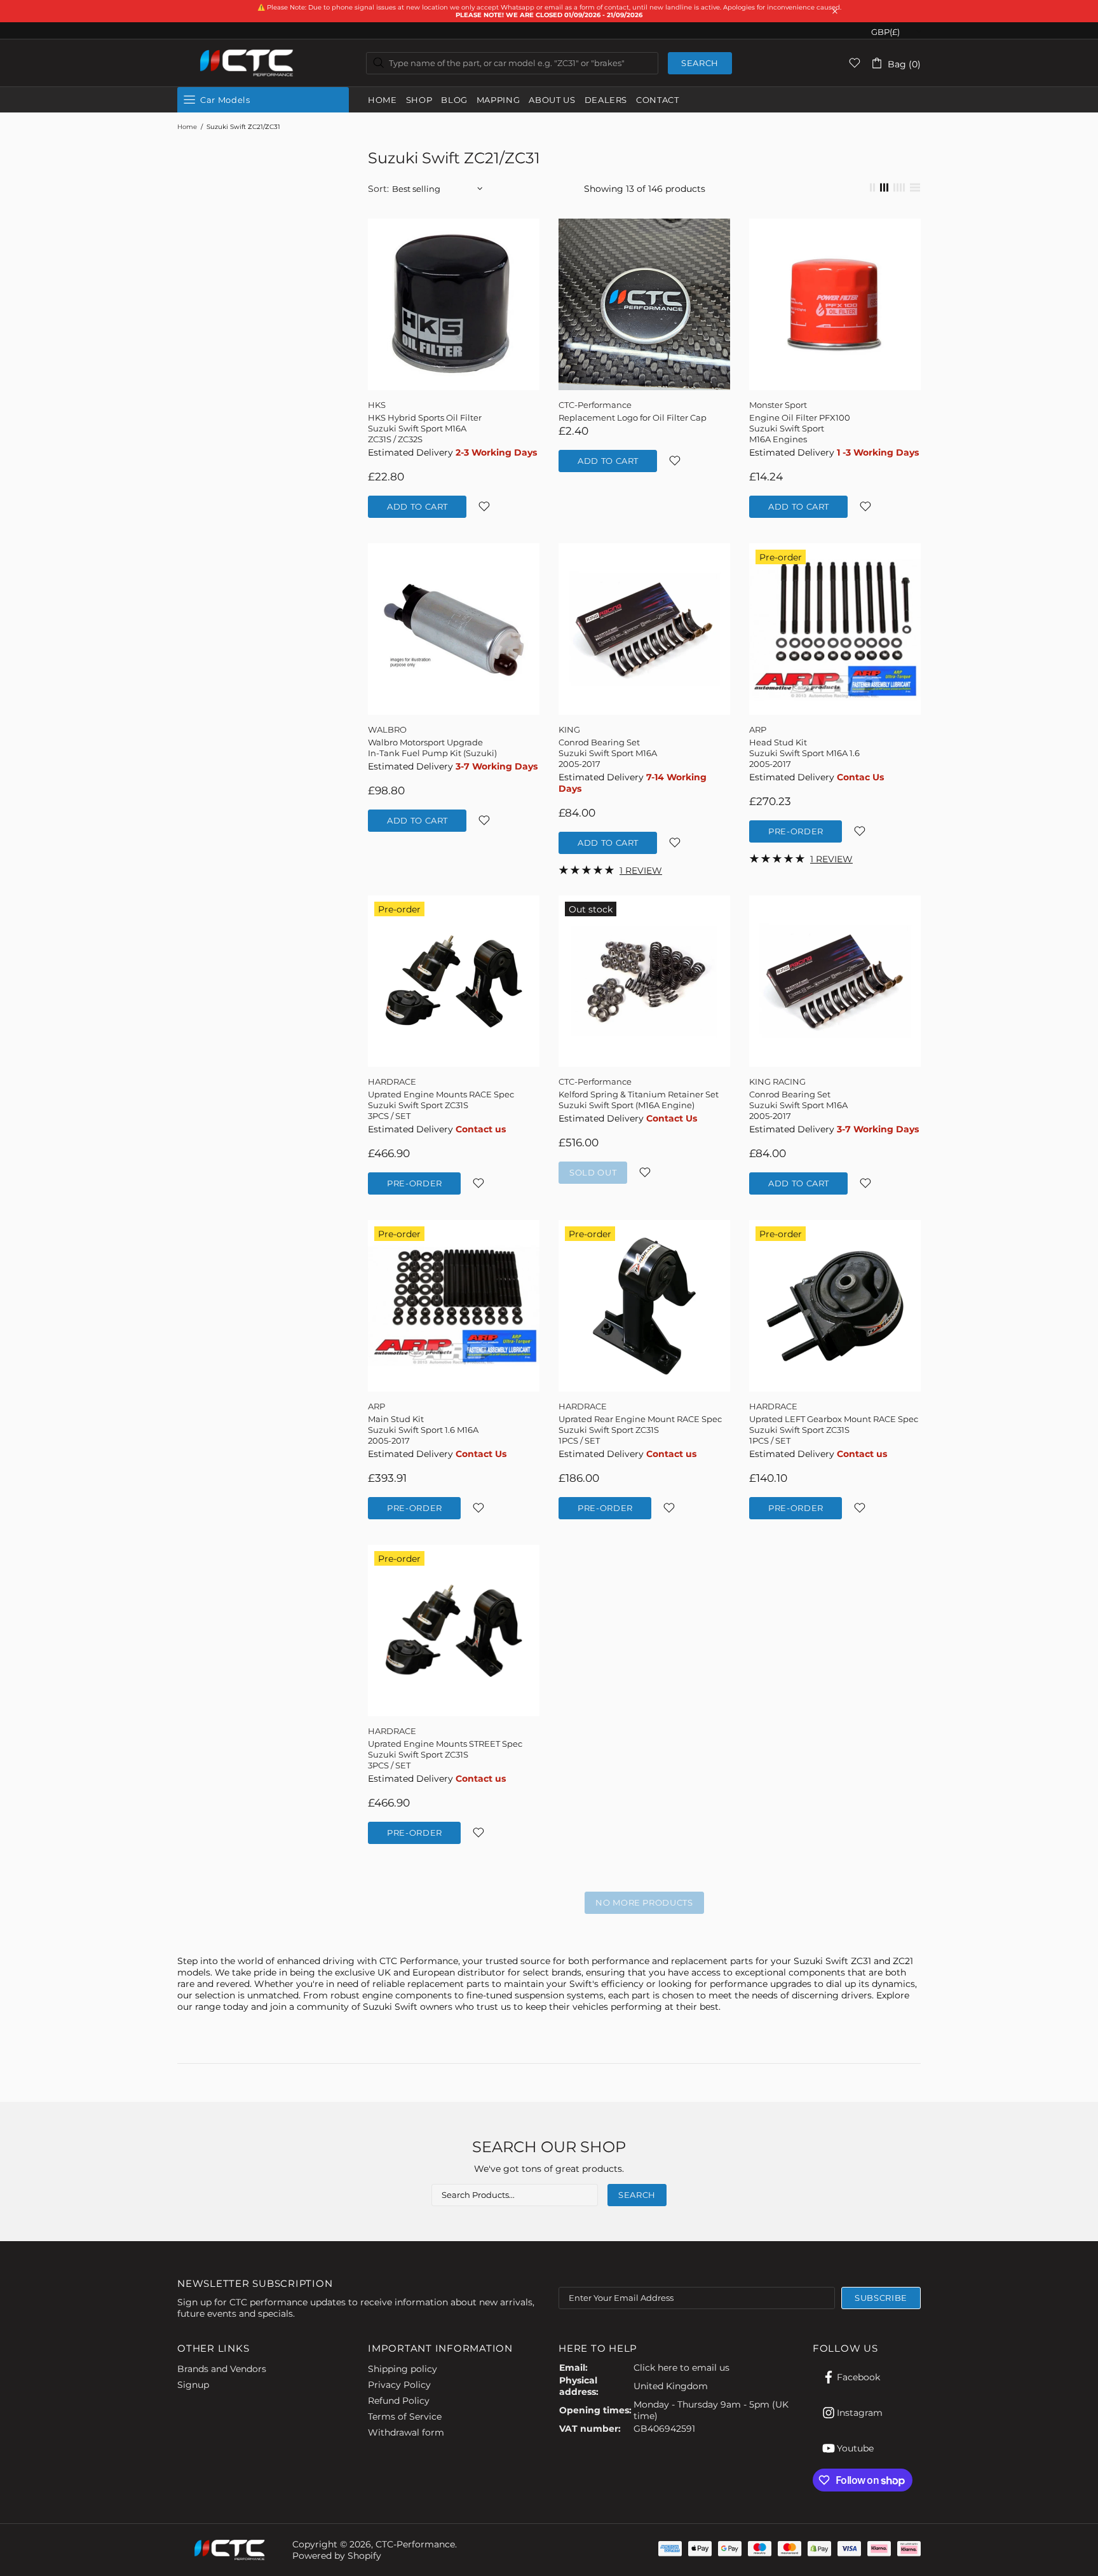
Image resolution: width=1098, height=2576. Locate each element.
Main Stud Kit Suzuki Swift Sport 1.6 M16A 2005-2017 (423, 1430)
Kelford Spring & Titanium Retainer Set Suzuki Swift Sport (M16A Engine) (639, 1100)
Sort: (378, 189)
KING (569, 729)
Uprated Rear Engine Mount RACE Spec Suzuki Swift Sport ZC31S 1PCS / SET (640, 1430)
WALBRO (387, 729)
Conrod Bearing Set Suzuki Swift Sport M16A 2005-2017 (608, 753)
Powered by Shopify (337, 2556)
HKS (377, 405)
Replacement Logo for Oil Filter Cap (633, 417)
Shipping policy (403, 2369)
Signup (193, 2385)
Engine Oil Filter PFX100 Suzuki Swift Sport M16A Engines (800, 428)
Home (187, 127)
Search (700, 63)
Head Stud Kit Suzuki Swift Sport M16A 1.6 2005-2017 (804, 753)
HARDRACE (392, 1081)
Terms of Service (405, 2417)
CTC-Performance (247, 63)
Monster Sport (778, 405)
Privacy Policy (399, 2385)
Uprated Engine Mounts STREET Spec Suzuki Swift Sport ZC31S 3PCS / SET (445, 1754)
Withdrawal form (406, 2432)
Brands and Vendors (222, 2369)
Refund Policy (399, 2401)
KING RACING (777, 1081)
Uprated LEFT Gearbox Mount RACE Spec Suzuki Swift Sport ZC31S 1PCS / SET (834, 1430)
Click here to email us (681, 2368)
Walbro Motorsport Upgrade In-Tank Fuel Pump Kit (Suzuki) (432, 748)
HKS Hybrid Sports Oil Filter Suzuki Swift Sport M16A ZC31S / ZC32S (425, 428)
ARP (758, 729)
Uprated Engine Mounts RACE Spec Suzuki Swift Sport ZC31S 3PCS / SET (441, 1105)
